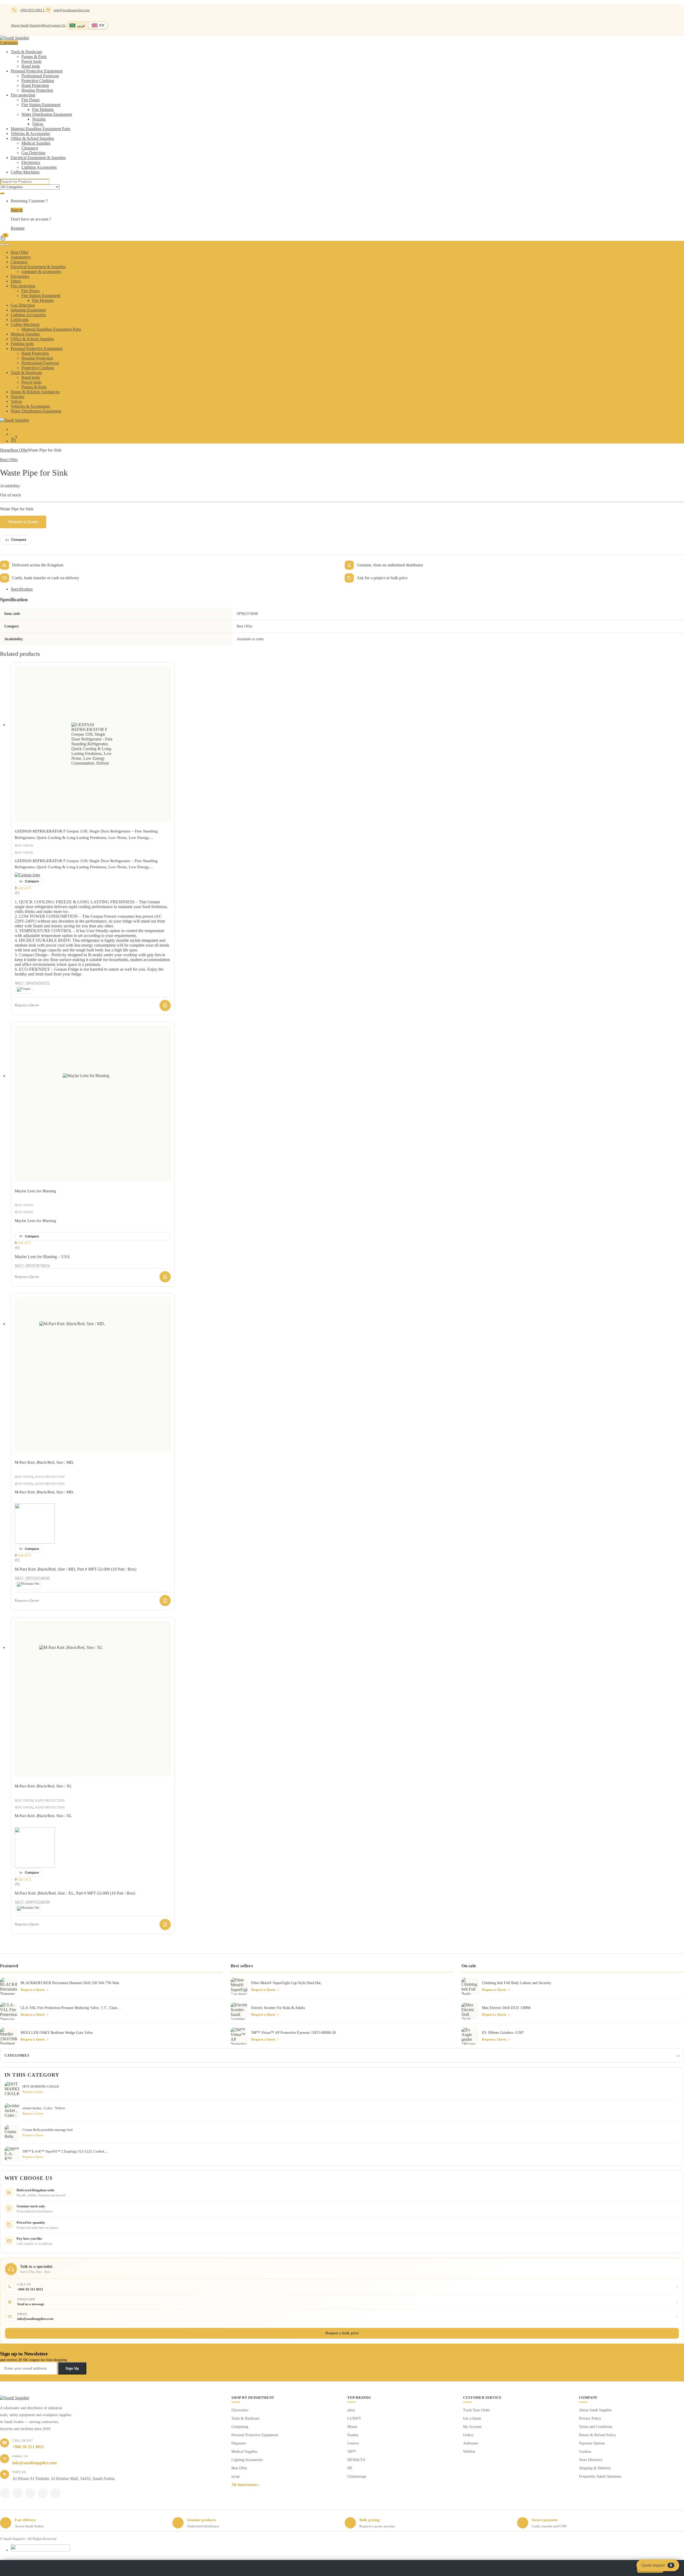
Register (18, 228)
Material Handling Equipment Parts (40, 129)
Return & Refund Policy (597, 2435)
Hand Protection (35, 85)
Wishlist (469, 2452)
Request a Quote (23, 522)
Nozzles (39, 119)
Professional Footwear (40, 76)
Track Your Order (477, 2410)
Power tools (31, 61)
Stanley (353, 2435)
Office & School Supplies (32, 138)
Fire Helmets (43, 109)
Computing (240, 2427)
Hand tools (31, 66)
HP (350, 2468)
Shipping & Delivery (595, 2468)
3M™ (352, 2452)
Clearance (30, 148)
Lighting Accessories (39, 167)
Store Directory (591, 2460)
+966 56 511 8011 (28, 2447)
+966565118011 (32, 10)
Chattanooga (357, 2476)
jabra (351, 2410)
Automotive (21, 257)
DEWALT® (356, 2460)
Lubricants (20, 320)
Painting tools (22, 344)
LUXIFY (354, 2418)
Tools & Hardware (26, 52)
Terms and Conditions (596, 2427)
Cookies (585, 2452)
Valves (38, 124)
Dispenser (239, 2443)
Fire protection (23, 95)
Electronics (31, 162)
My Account (472, 2427)
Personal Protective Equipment (37, 71)
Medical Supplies (36, 143)
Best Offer (20, 252)
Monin (352, 2427)
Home (5, 450)
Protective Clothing (38, 81)
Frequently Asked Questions (600, 2476)
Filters (16, 281)
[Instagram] (43, 2493)
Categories (17, 2055)
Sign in (17, 210)
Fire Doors (30, 100)
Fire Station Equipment (41, 105)
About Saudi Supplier (26, 25)
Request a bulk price (342, 2333)
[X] (18, 2493)
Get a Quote (472, 2418)
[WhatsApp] (30, 2493)
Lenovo (353, 2443)
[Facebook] (5, 2493)
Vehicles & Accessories (30, 134)
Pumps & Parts (34, 57)
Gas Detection (33, 153)
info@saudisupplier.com (72, 10)
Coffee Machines (25, 172)
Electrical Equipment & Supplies (38, 158)
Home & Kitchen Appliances (35, 392)
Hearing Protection (37, 90)
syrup (236, 2476)
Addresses (471, 2443)
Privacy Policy (590, 2418)
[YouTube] (55, 2493)
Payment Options (592, 2443)
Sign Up (72, 2368)
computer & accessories (41, 271)
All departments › (246, 2485)
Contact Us (57, 25)
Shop (46, 25)
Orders (468, 2435)
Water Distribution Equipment (47, 114)
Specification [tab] (22, 589)
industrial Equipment (28, 310)
